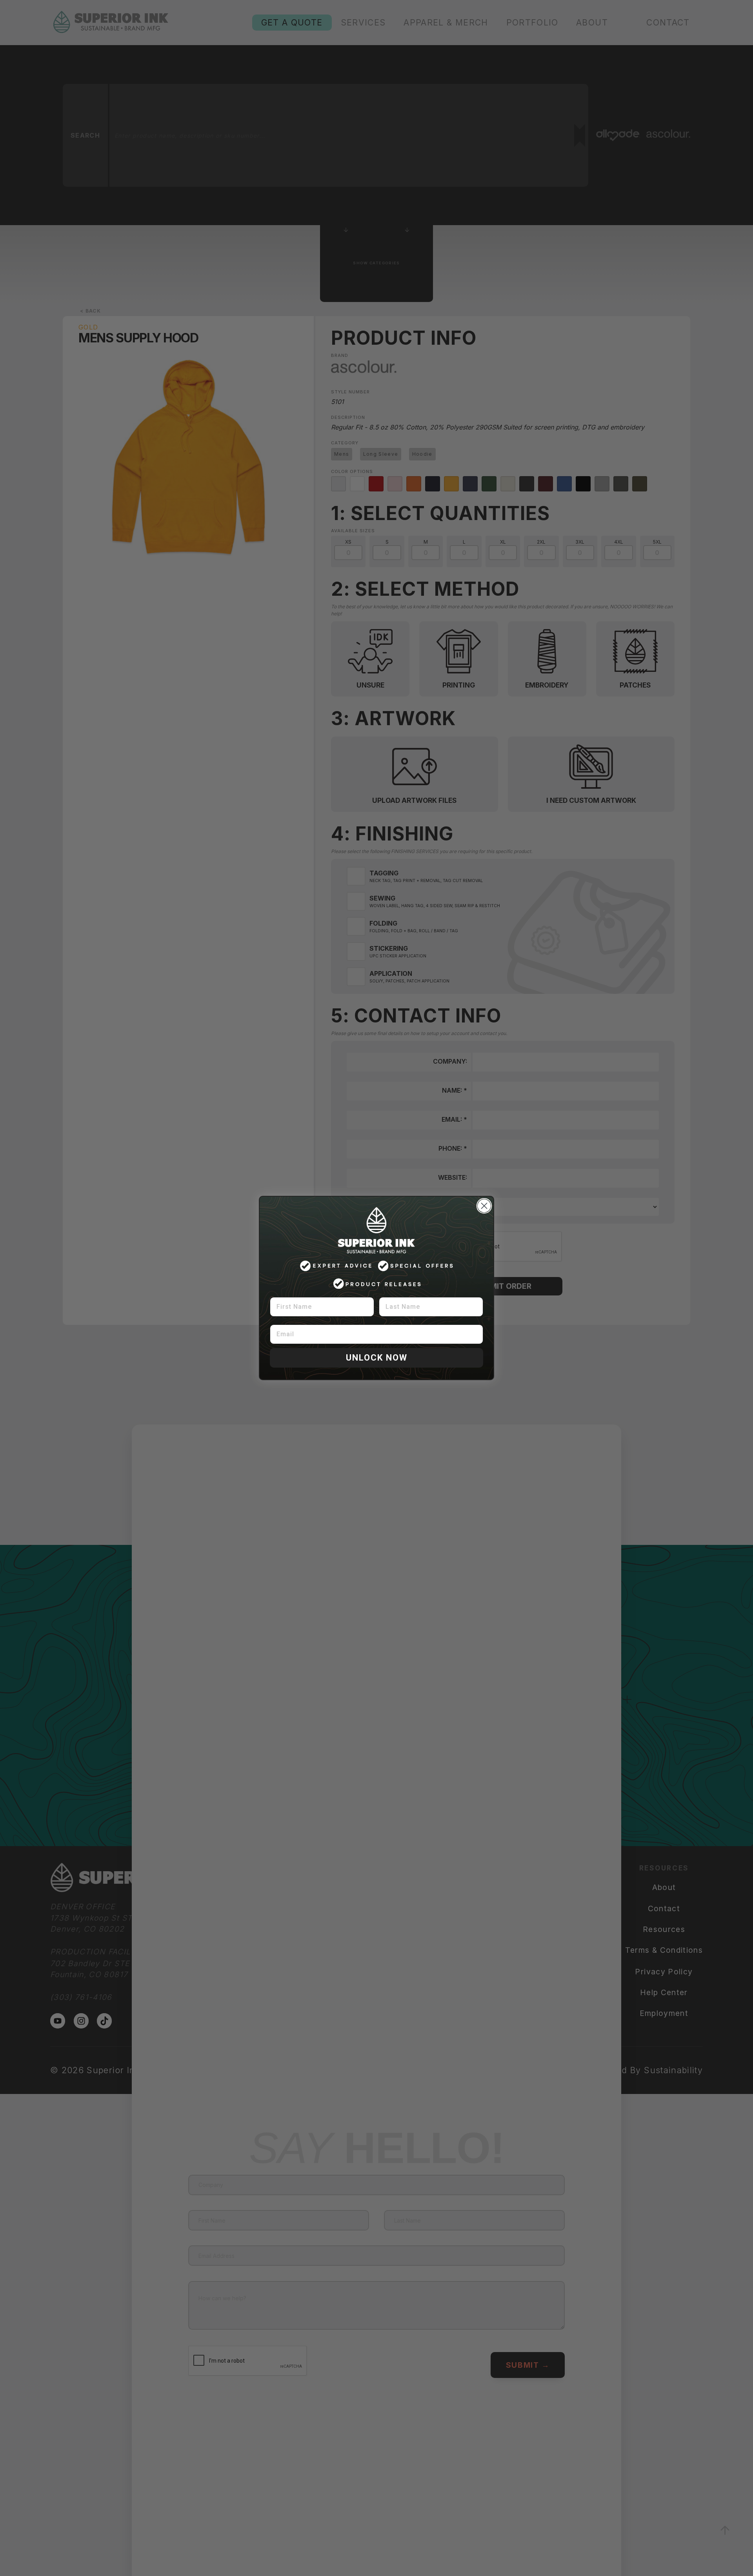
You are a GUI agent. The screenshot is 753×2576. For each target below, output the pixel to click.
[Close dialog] (484, 1206)
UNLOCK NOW (377, 1358)
